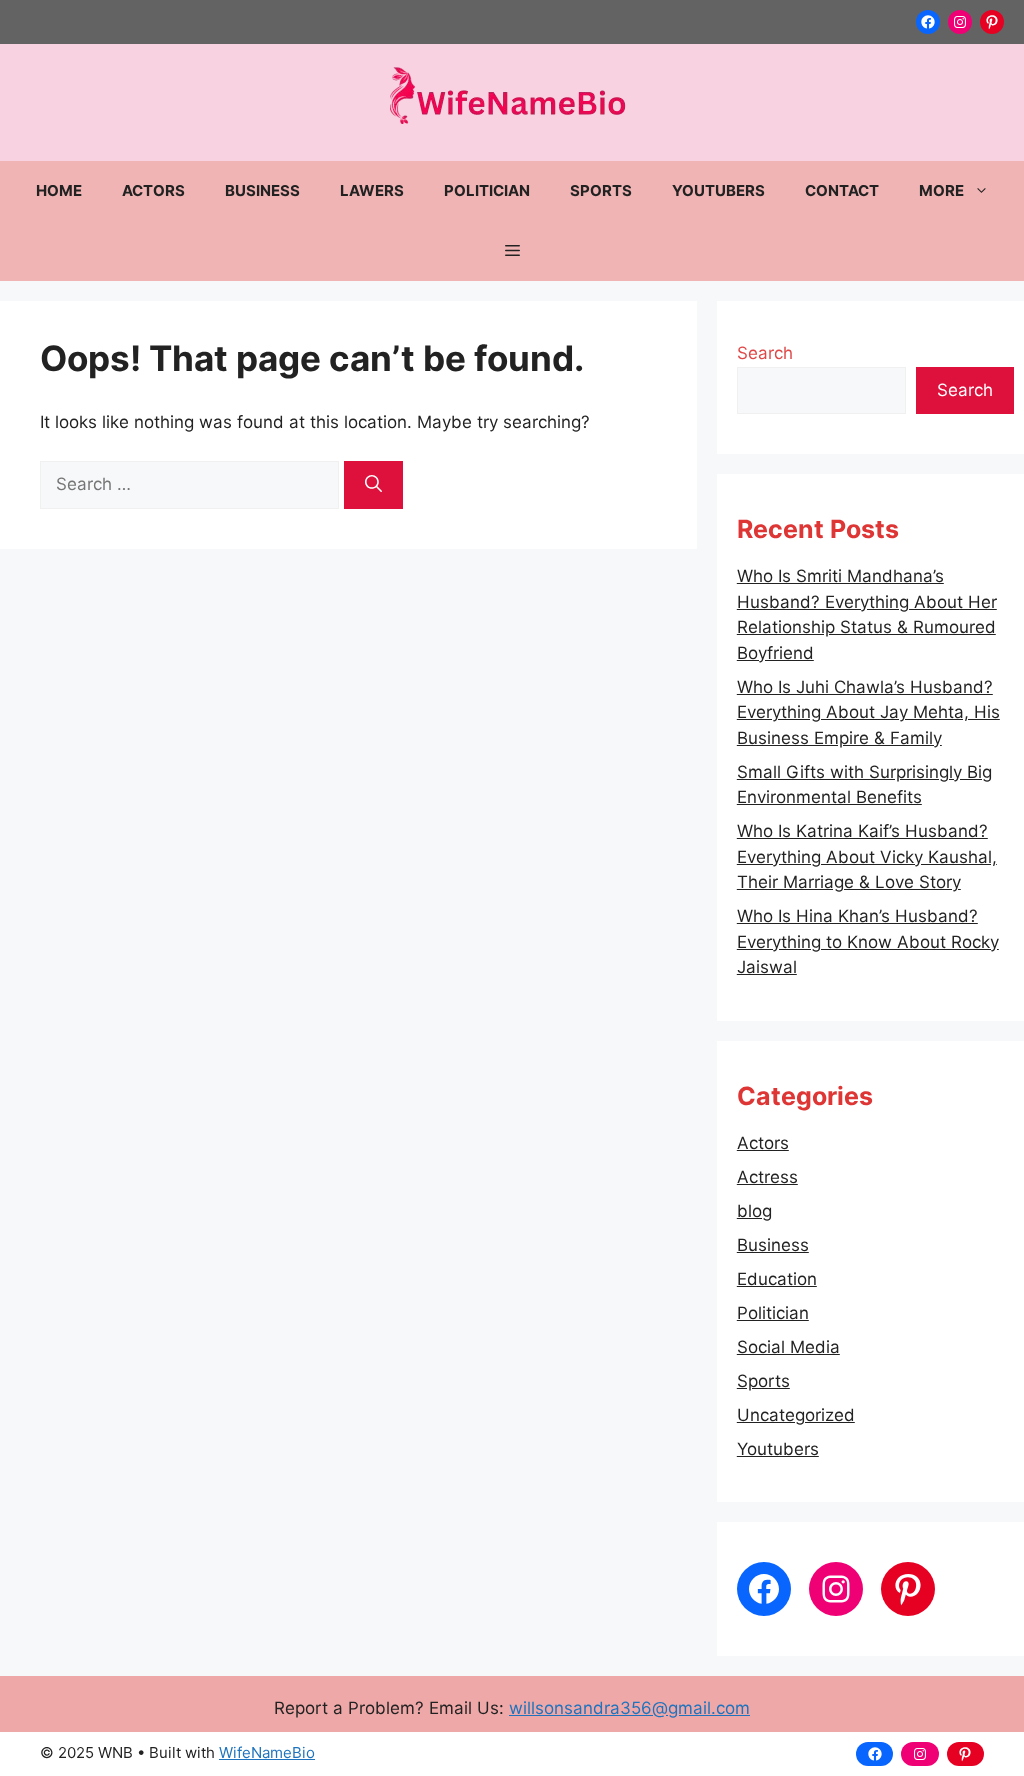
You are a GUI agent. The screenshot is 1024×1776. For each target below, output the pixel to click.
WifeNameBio (267, 1752)
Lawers (372, 190)
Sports (601, 190)
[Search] (373, 485)
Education (777, 1279)
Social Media (788, 1347)
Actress (767, 1177)
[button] (512, 251)
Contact (842, 190)
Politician (487, 190)
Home (59, 190)
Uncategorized (796, 1415)
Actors (153, 190)
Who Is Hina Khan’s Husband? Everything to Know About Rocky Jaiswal (868, 941)
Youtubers (718, 190)
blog (754, 1211)
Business (262, 190)
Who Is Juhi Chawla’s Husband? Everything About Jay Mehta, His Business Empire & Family (868, 712)
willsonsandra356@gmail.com (629, 1708)
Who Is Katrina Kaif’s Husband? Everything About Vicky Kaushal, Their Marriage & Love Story (867, 856)
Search (765, 353)
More (941, 190)
